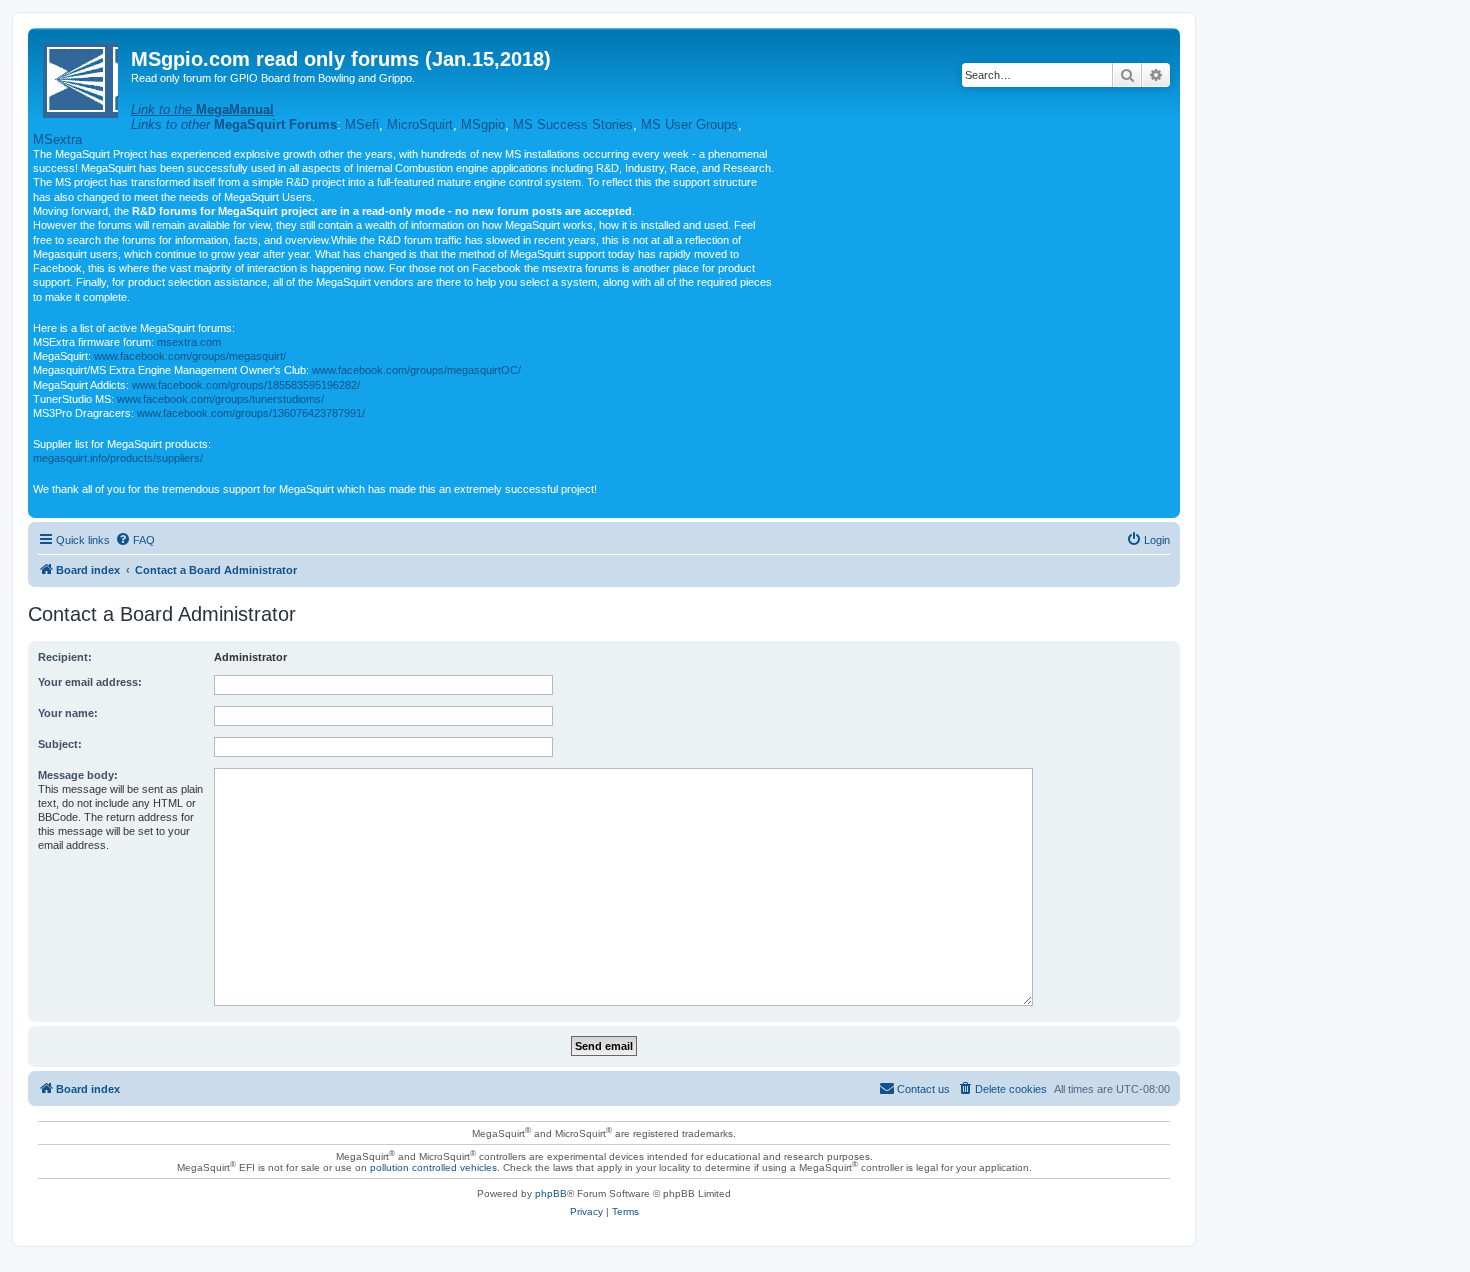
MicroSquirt (420, 124)
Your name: (68, 713)
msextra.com (189, 342)
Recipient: (65, 657)
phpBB (551, 1193)
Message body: (78, 775)
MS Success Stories (573, 124)
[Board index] (82, 76)
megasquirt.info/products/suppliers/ (118, 458)
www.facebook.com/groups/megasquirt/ (190, 356)
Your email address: (90, 682)
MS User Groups (689, 124)
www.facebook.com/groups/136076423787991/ (251, 413)
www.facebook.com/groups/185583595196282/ (246, 385)
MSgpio (483, 124)
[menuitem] (135, 540)
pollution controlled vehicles (433, 1167)
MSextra (57, 139)
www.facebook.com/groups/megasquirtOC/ (416, 370)
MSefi (362, 124)
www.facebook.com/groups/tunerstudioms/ (220, 399)
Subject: (60, 744)
